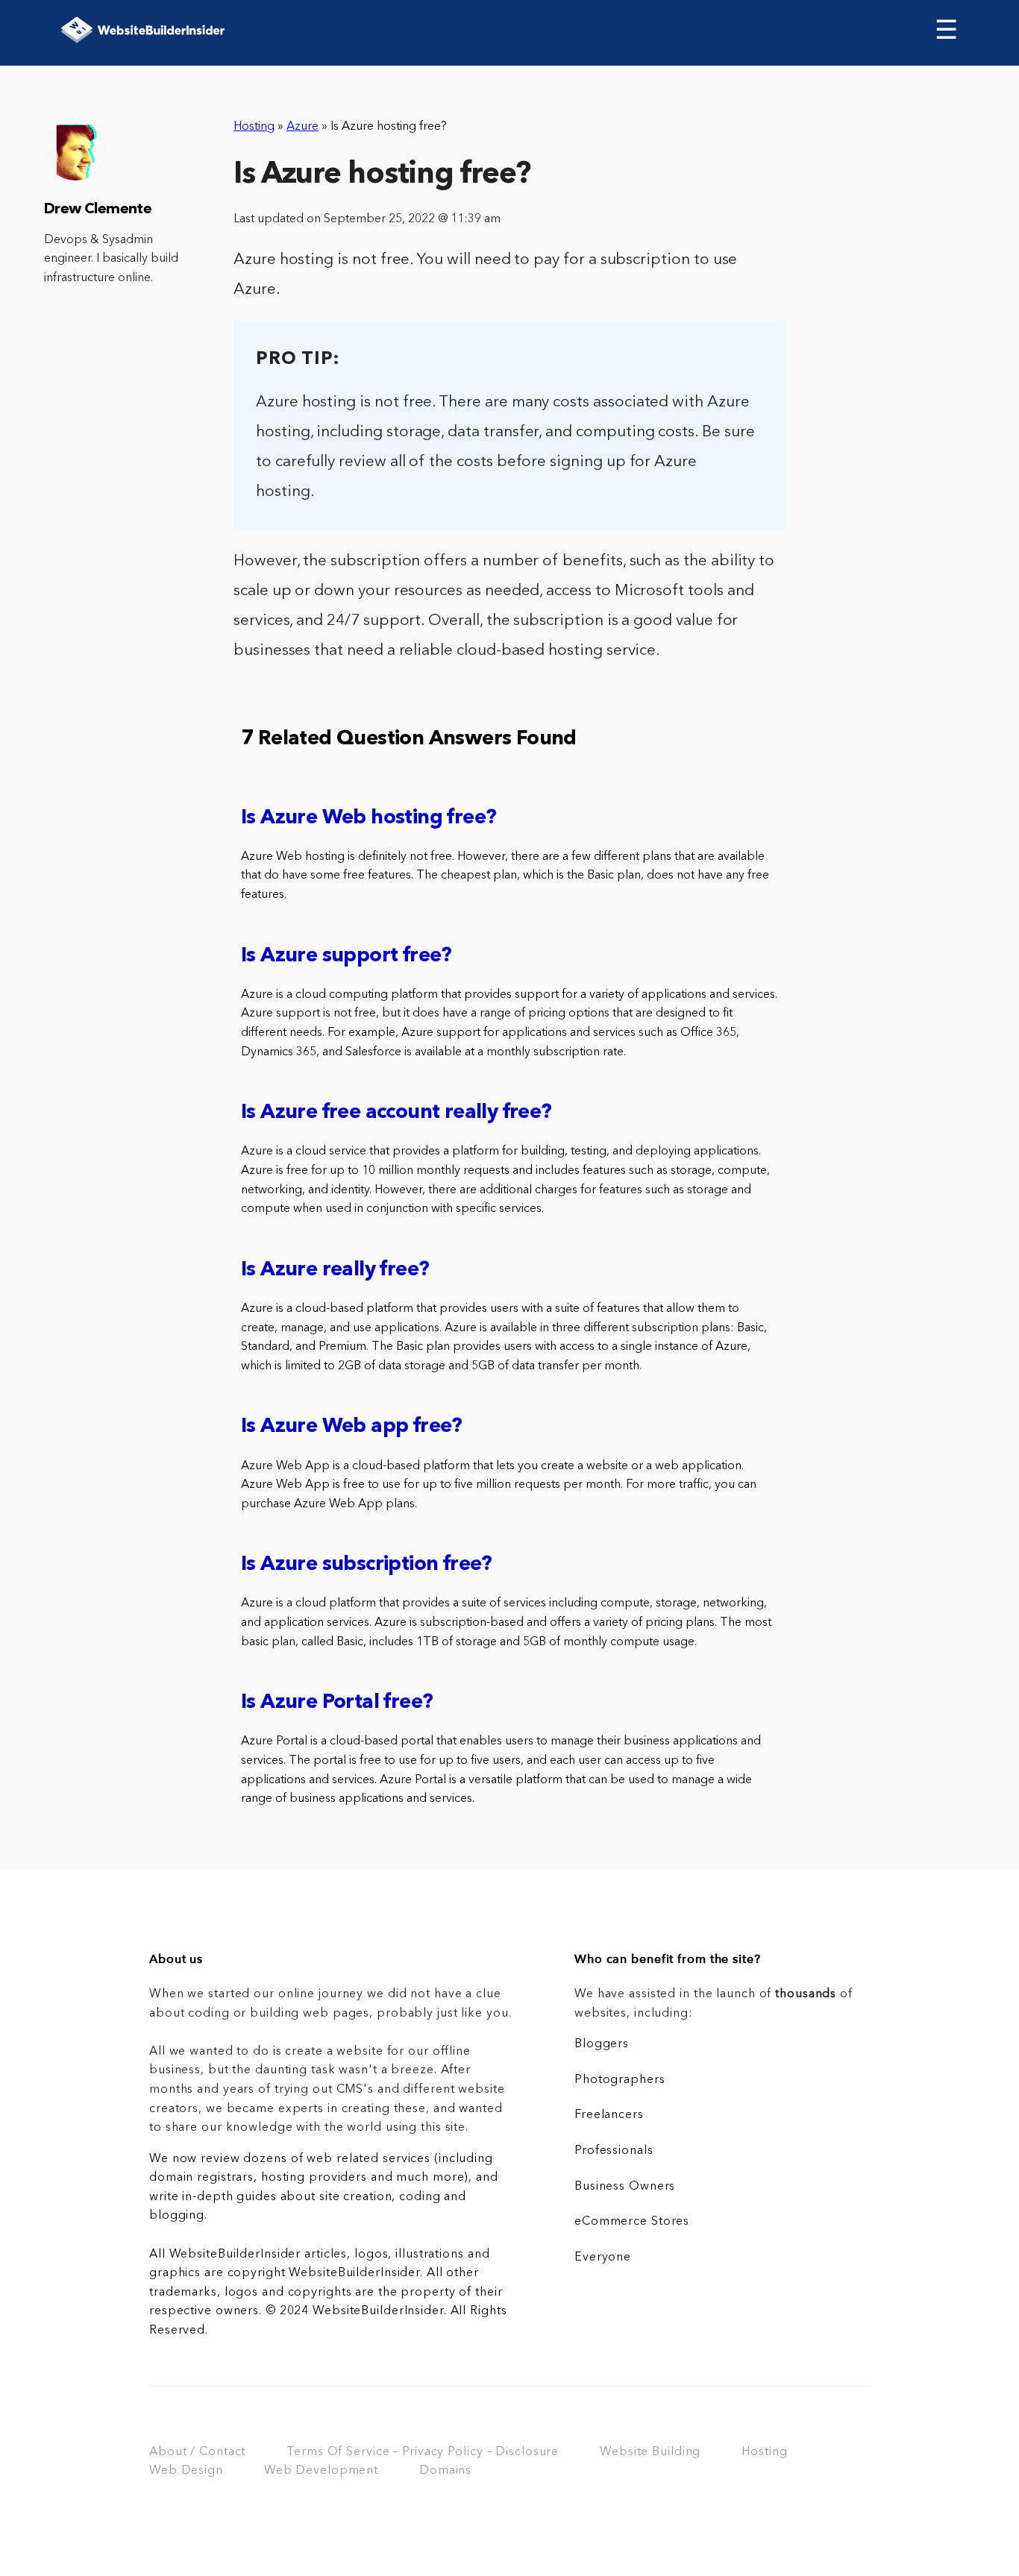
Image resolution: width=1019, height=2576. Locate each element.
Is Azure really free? (335, 1270)
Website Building (650, 2452)
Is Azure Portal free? (337, 1703)
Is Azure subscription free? (367, 1565)
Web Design (186, 2471)
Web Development (321, 2471)
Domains (445, 2471)
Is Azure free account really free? (396, 1113)
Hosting (254, 127)
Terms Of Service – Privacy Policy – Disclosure (423, 2452)
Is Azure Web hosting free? (369, 819)
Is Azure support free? (347, 956)
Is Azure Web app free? (352, 1427)
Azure (302, 127)
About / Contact (197, 2452)
